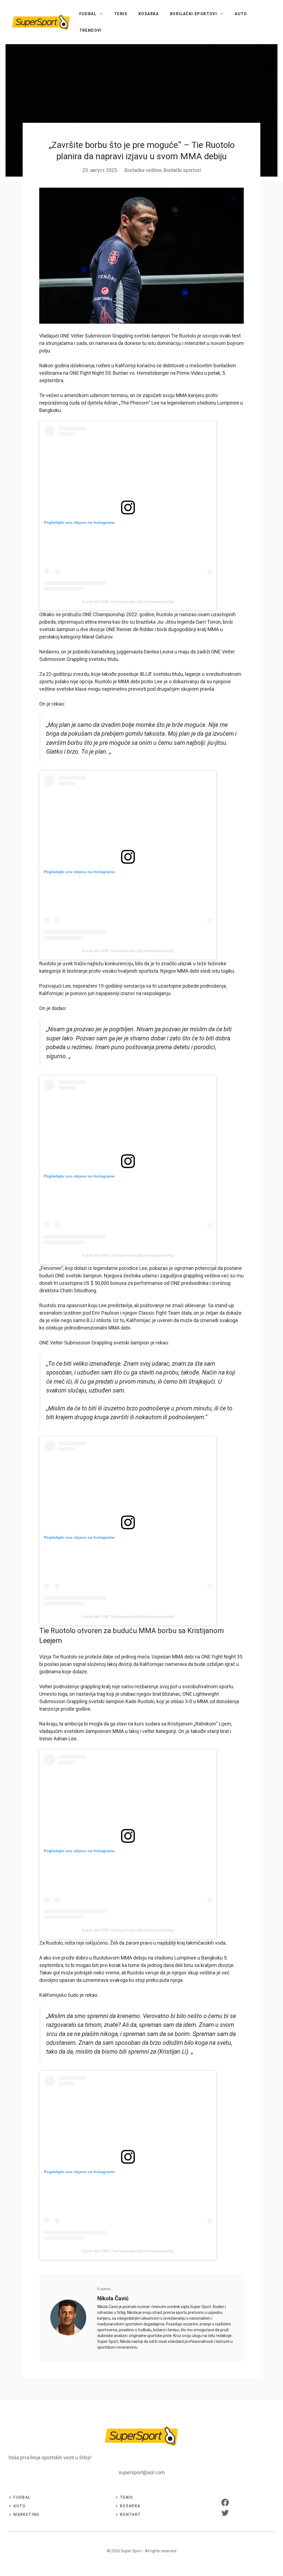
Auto (241, 14)
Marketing (26, 2514)
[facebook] (225, 2502)
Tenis (121, 14)
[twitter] (225, 2513)
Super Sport (131, 2551)
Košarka (149, 14)
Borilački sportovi (193, 14)
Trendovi (91, 30)
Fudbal (88, 14)
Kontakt (130, 2514)
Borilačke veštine (143, 170)
